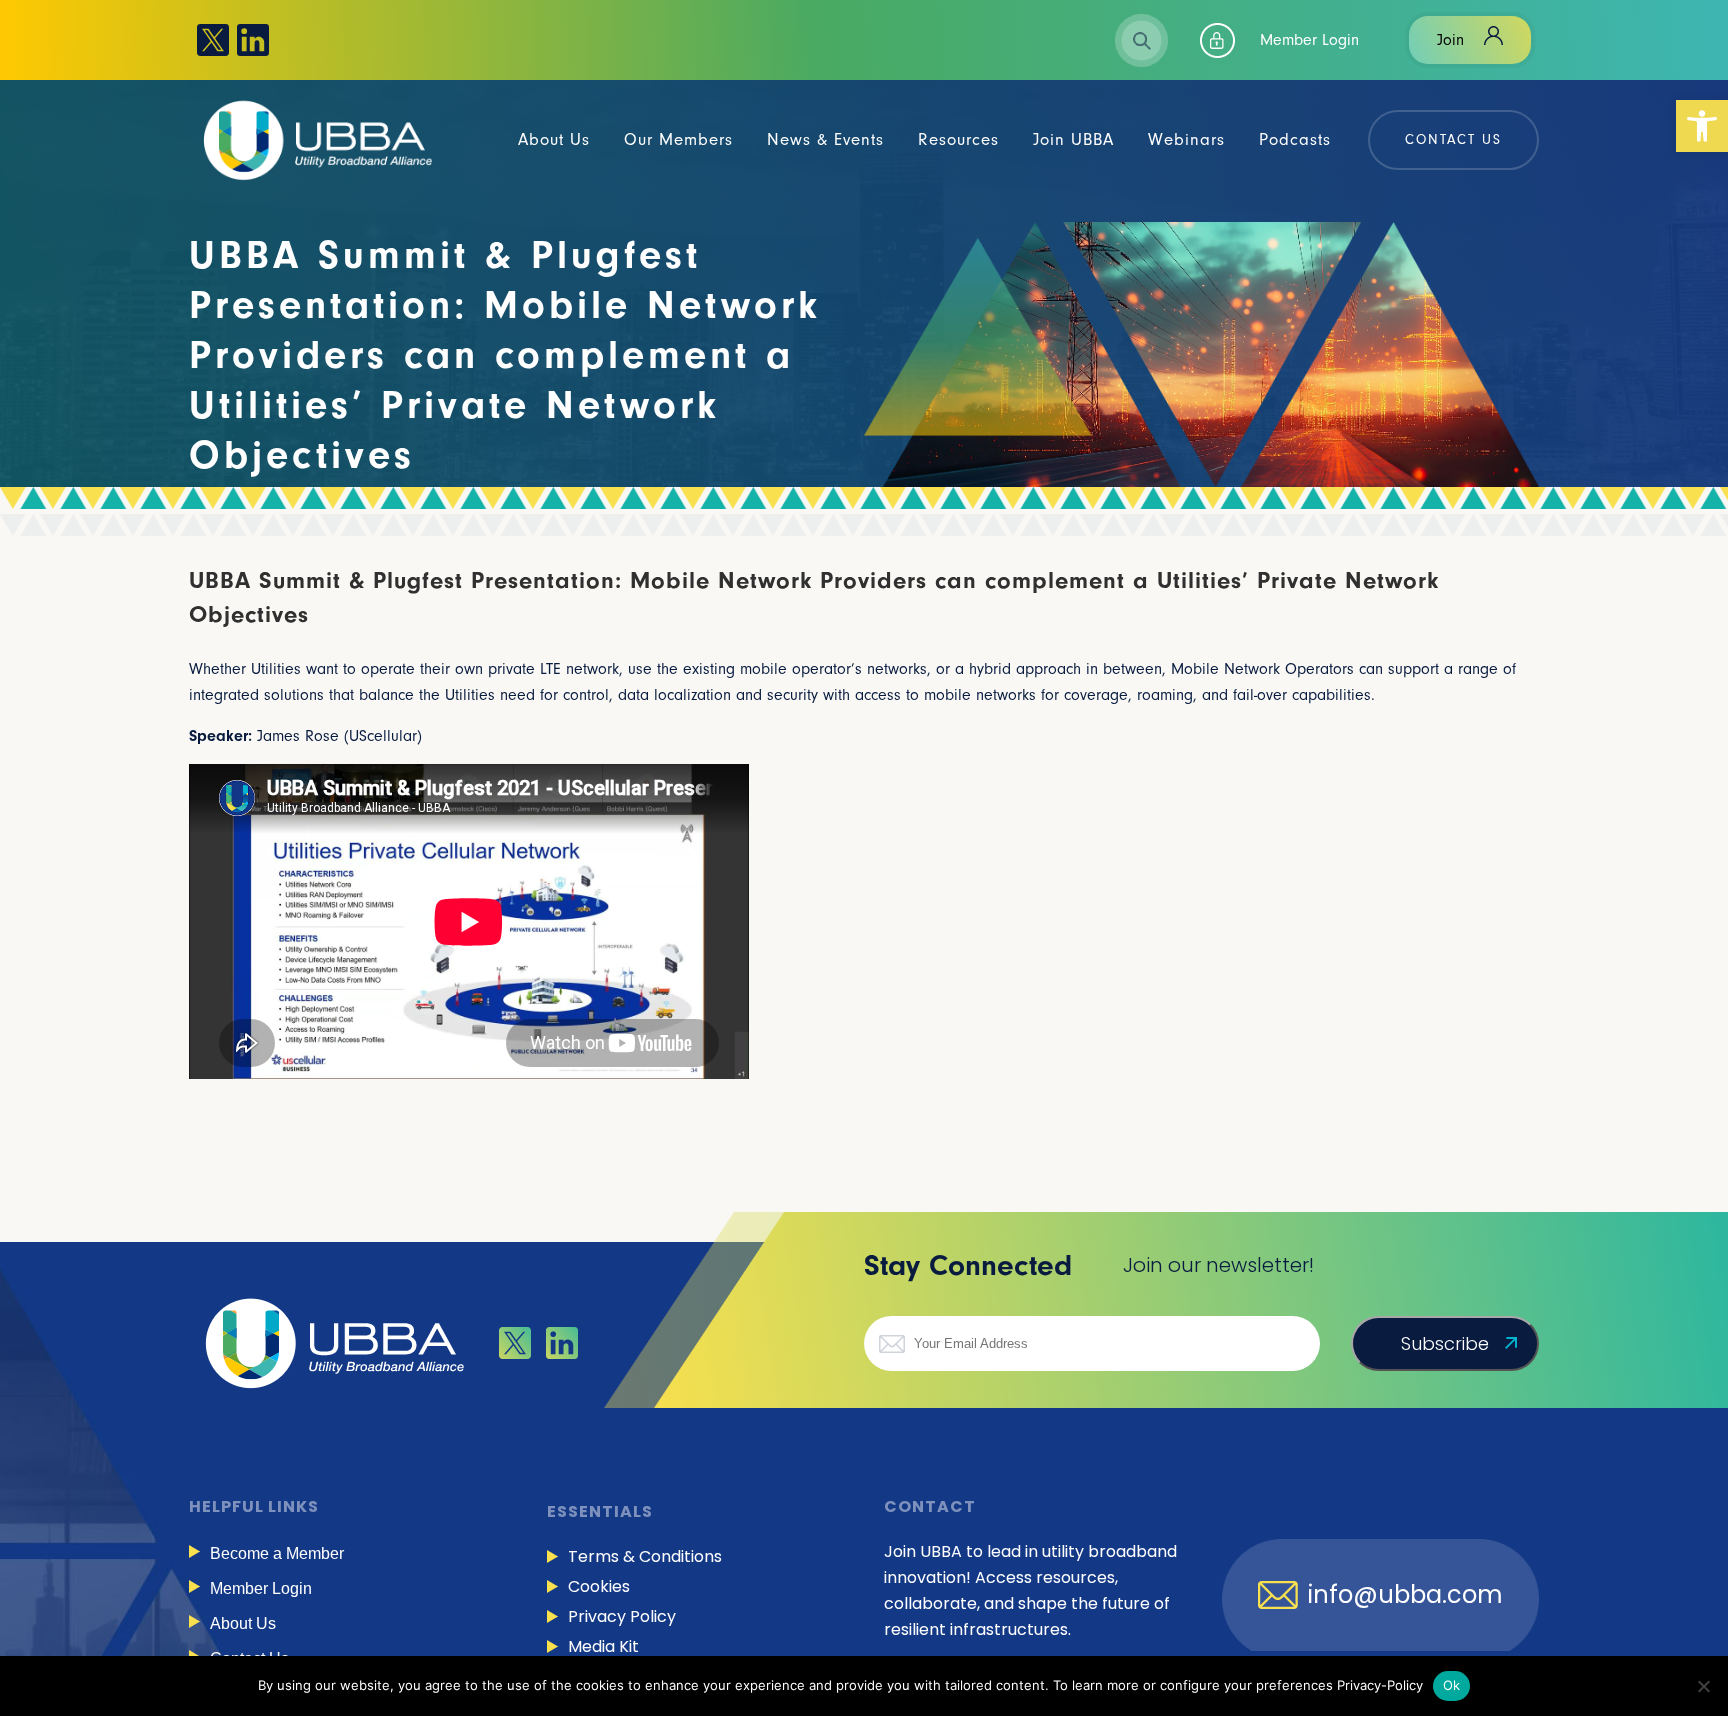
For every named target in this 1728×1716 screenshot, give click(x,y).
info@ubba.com (1405, 1595)
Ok (1452, 1685)
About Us (243, 1623)
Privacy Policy (622, 1616)
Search (1142, 40)
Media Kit (603, 1646)
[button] (1702, 126)
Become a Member (277, 1553)
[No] (1703, 1686)
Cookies (599, 1586)
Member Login (1309, 40)
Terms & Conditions (645, 1556)
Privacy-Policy (1380, 1685)
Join (1450, 40)
